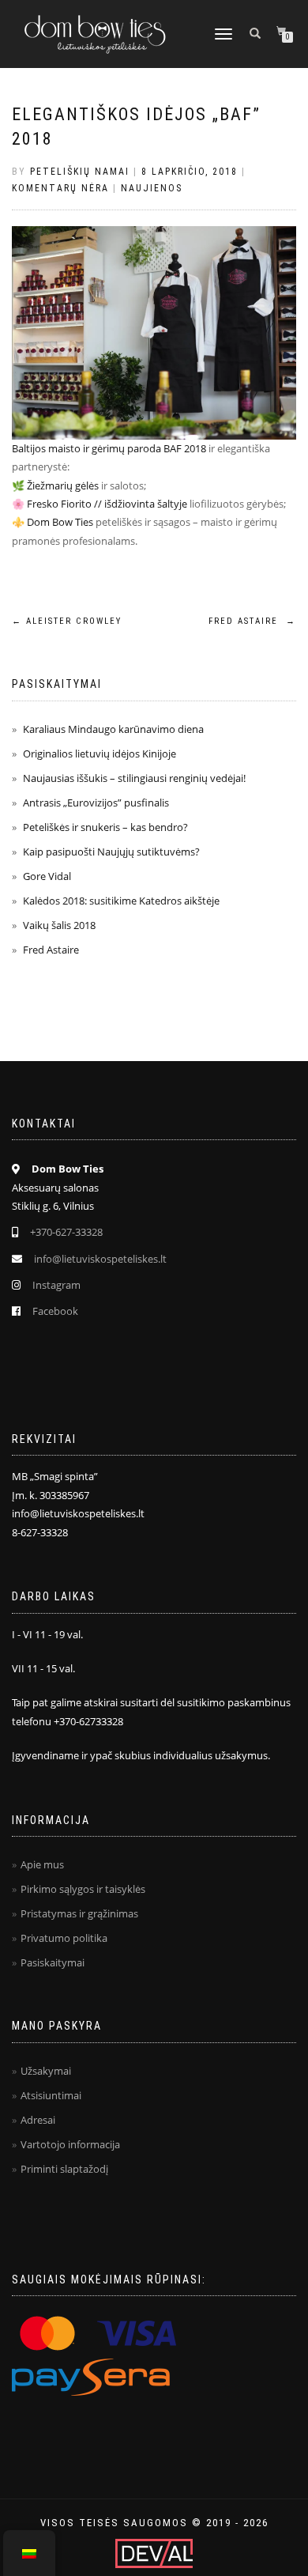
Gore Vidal (47, 876)
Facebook (55, 1311)
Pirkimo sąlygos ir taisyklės (83, 1889)
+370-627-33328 (66, 1232)
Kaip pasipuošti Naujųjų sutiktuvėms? (111, 852)
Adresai (38, 2120)
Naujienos (152, 188)
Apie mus (42, 1864)
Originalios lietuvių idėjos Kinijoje (100, 754)
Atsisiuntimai (51, 2095)
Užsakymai (46, 2071)
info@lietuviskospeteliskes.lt (100, 1259)
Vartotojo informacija (70, 2144)
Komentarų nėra (60, 188)
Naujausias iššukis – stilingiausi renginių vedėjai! (134, 778)
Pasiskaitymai (53, 1962)
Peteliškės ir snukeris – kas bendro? (105, 827)
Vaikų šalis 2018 (59, 925)
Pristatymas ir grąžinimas (79, 1913)
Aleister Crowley (67, 621)
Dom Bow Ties (60, 522)
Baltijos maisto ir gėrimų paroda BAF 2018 (109, 448)
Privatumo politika (64, 1938)
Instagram (56, 1285)
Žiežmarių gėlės (63, 485)
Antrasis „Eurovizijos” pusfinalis (96, 803)
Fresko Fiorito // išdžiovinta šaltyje (107, 504)
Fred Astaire (252, 621)
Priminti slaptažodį (64, 2169)
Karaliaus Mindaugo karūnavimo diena (113, 729)
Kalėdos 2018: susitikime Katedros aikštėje (121, 901)
